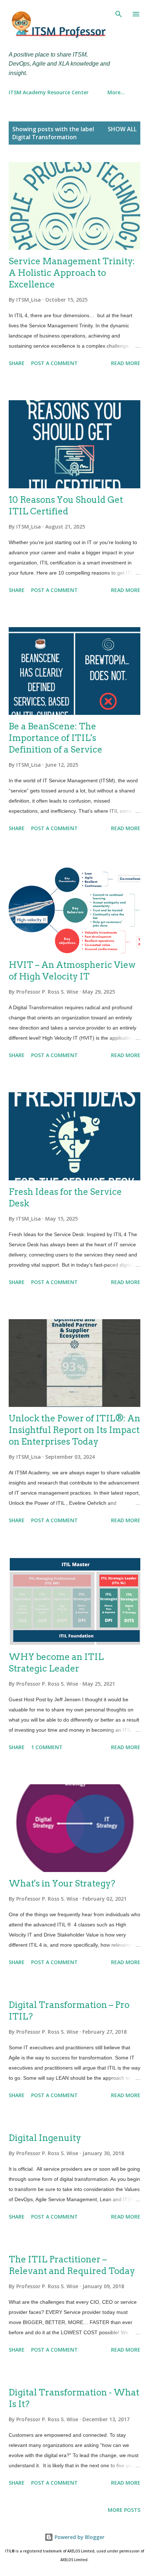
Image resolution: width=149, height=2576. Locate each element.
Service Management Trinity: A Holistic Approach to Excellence (72, 273)
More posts (124, 2510)
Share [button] (17, 363)
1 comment (47, 1747)
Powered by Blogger (79, 2537)
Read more (126, 363)
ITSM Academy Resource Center (49, 92)
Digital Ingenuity (45, 2138)
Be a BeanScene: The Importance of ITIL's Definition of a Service (56, 738)
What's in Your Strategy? (62, 1883)
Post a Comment (54, 363)
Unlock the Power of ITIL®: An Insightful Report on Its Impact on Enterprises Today (74, 1430)
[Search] (119, 13)
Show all (122, 129)
